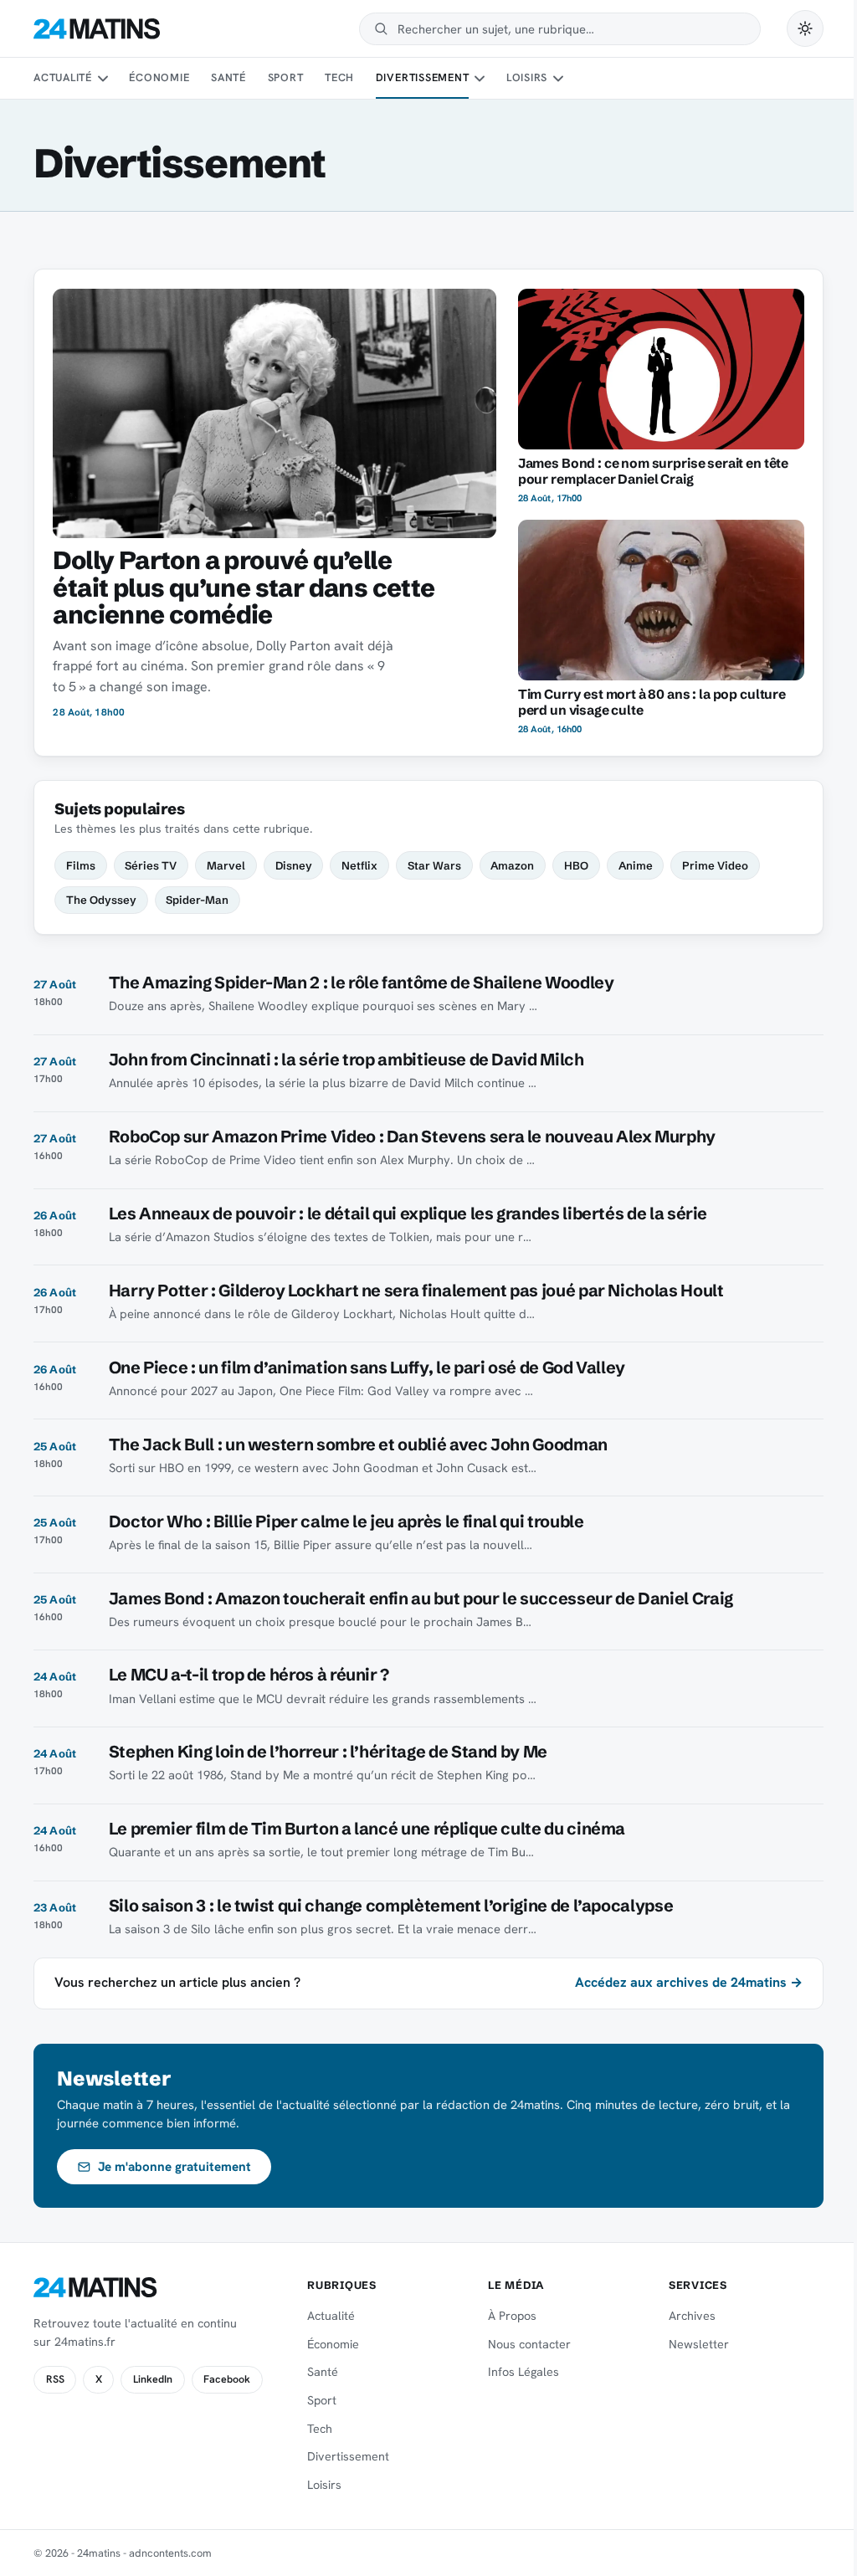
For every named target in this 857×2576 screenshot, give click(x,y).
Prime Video (715, 865)
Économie (159, 77)
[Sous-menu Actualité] (102, 79)
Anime (636, 865)
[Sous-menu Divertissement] (480, 79)
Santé (228, 77)
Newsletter (699, 2344)
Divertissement (423, 77)
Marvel (226, 865)
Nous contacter (529, 2344)
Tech (339, 77)
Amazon (512, 865)
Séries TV (151, 865)
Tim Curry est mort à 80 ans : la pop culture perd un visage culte (652, 702)
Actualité (63, 77)
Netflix (359, 865)
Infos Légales (523, 2372)
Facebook (227, 2379)
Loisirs (527, 77)
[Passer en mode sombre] (805, 28)
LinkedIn (153, 2379)
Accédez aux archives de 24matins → (689, 1982)
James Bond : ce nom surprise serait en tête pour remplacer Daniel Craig (653, 471)
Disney (294, 865)
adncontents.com (170, 2553)
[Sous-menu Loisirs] (558, 79)
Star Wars (434, 865)
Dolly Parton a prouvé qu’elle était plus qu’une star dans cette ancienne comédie (244, 588)
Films (81, 865)
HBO (576, 865)
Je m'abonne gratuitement (174, 2167)
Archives (692, 2316)
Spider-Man (197, 900)
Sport (286, 77)
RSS (55, 2379)
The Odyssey (101, 900)
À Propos (512, 2316)
